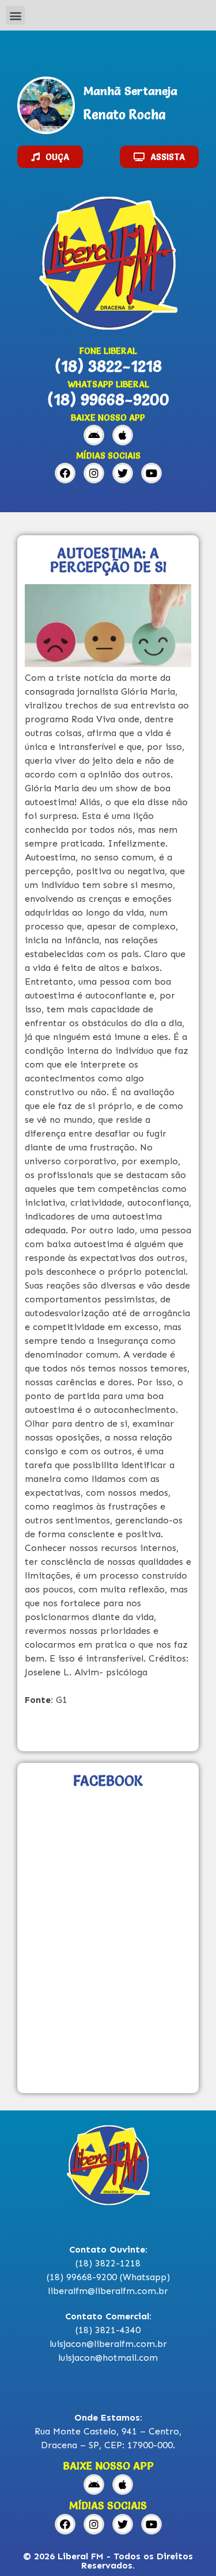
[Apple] (123, 435)
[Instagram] (94, 473)
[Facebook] (65, 473)
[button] (15, 15)
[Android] (94, 435)
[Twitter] (123, 473)
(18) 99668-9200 (108, 399)
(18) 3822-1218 (108, 366)
